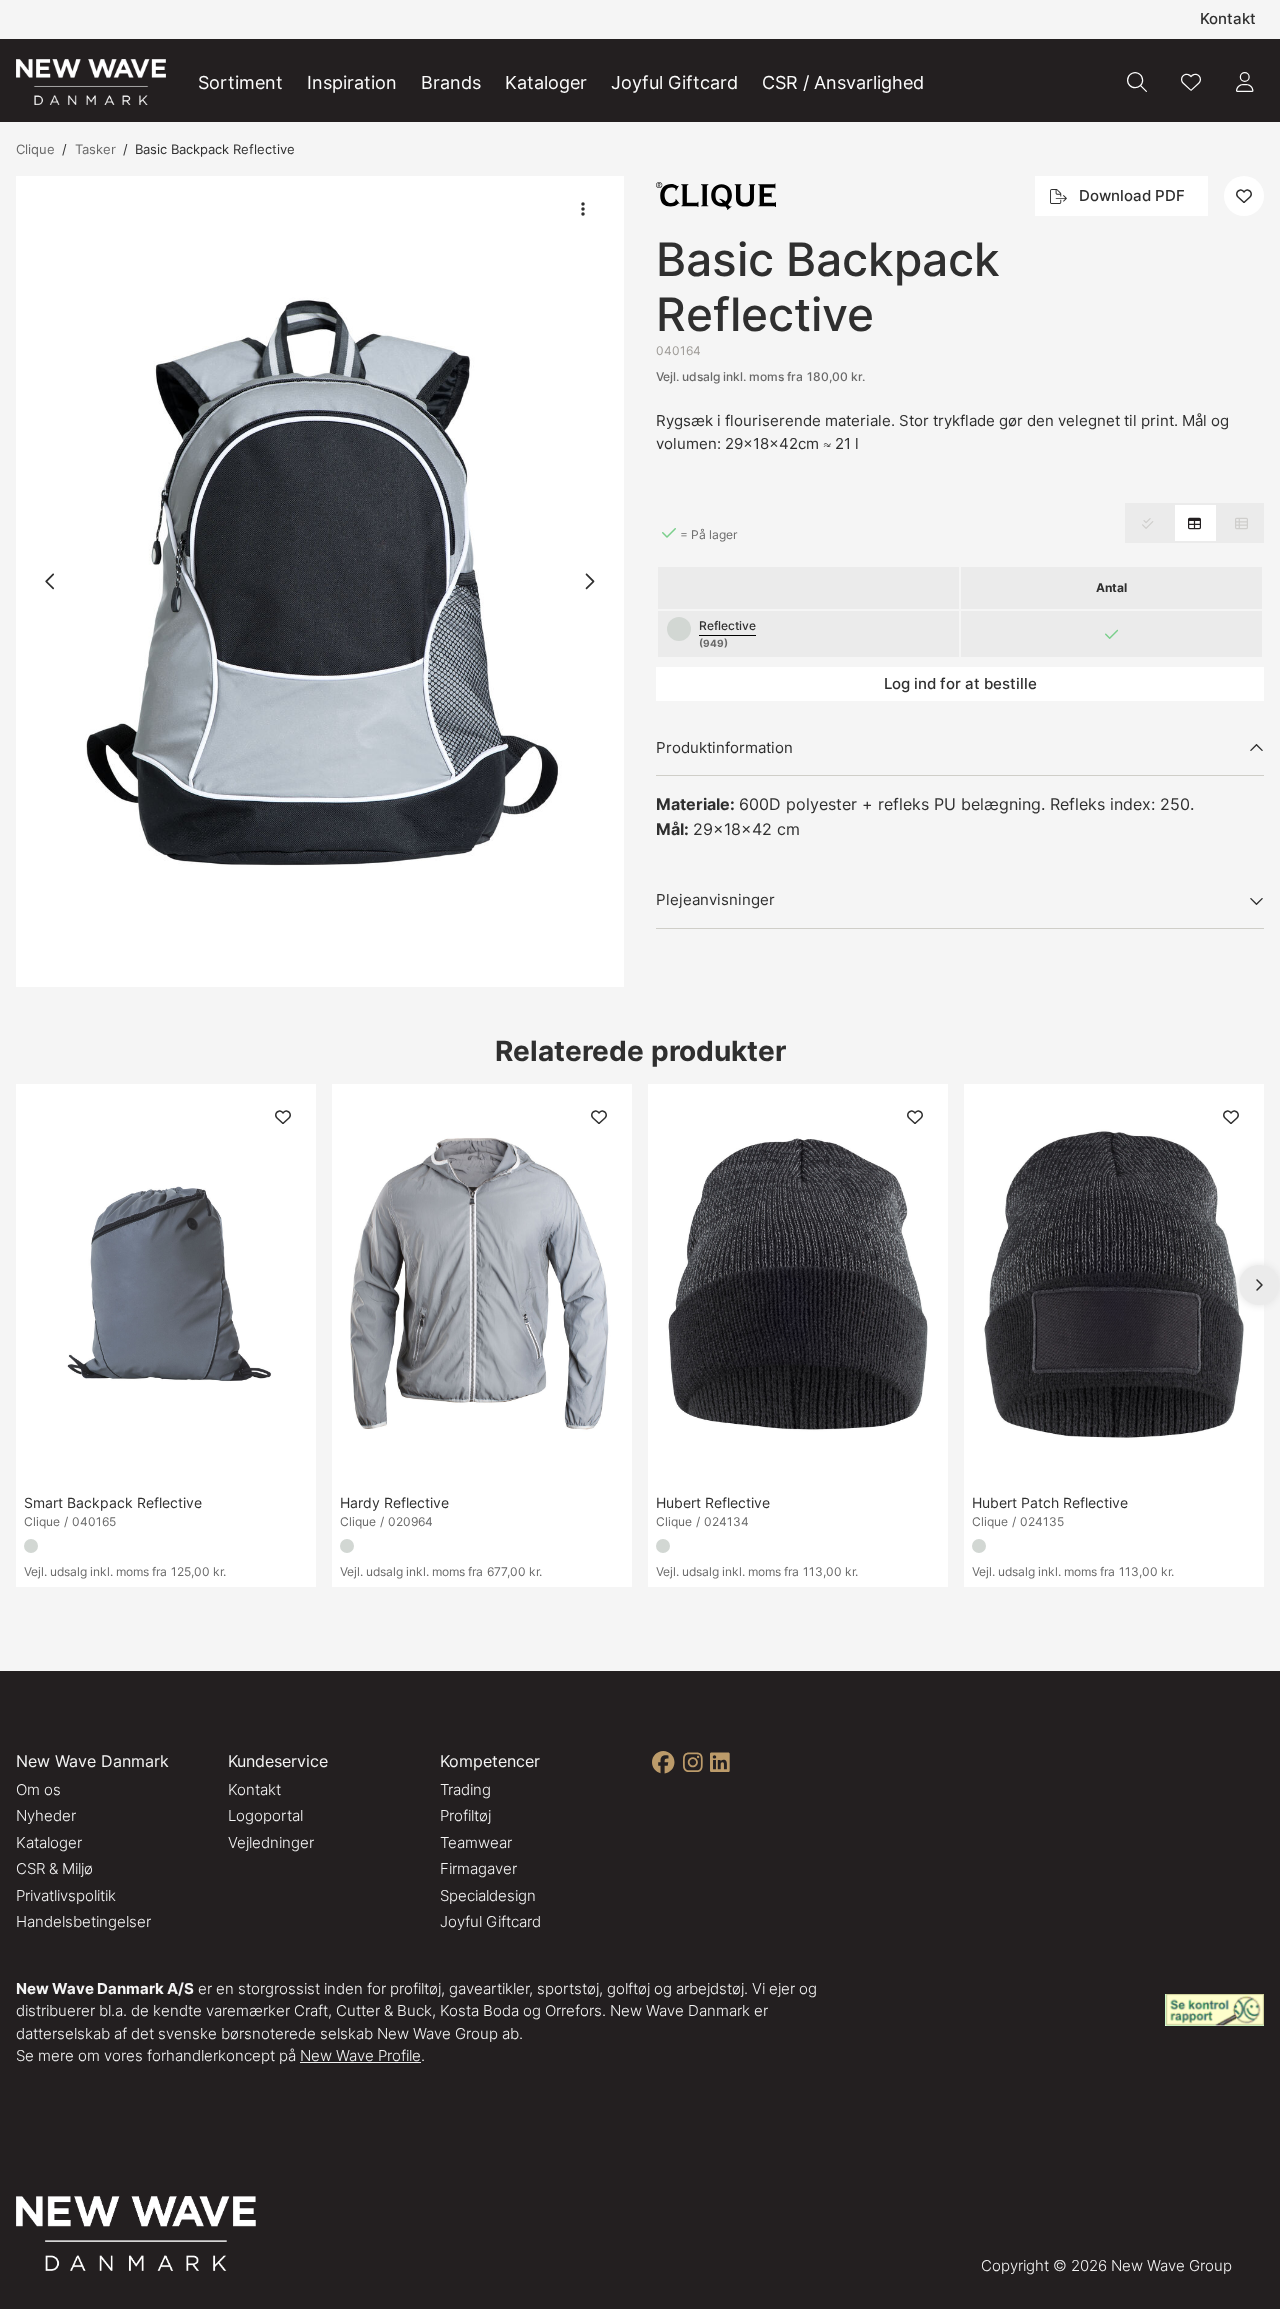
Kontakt (1228, 18)
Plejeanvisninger (715, 899)
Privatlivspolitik (66, 1895)
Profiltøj (465, 1815)
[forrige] (51, 581)
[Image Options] (583, 209)
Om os (38, 1789)
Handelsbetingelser (83, 1921)
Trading (465, 1789)
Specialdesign (488, 1895)
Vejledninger (271, 1842)
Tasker (95, 149)
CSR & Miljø (54, 1868)
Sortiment (240, 82)
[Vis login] (1245, 82)
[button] (320, 581)
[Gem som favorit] (1191, 82)
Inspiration (352, 82)
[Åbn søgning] (1137, 82)
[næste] (589, 581)
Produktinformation (724, 747)
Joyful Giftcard (674, 82)
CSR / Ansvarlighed (843, 82)
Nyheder (46, 1815)
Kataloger (546, 82)
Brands (451, 82)
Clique (35, 149)
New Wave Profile (360, 2055)
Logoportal (265, 1815)
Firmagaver (478, 1868)
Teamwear (476, 1842)
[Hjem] (91, 82)
